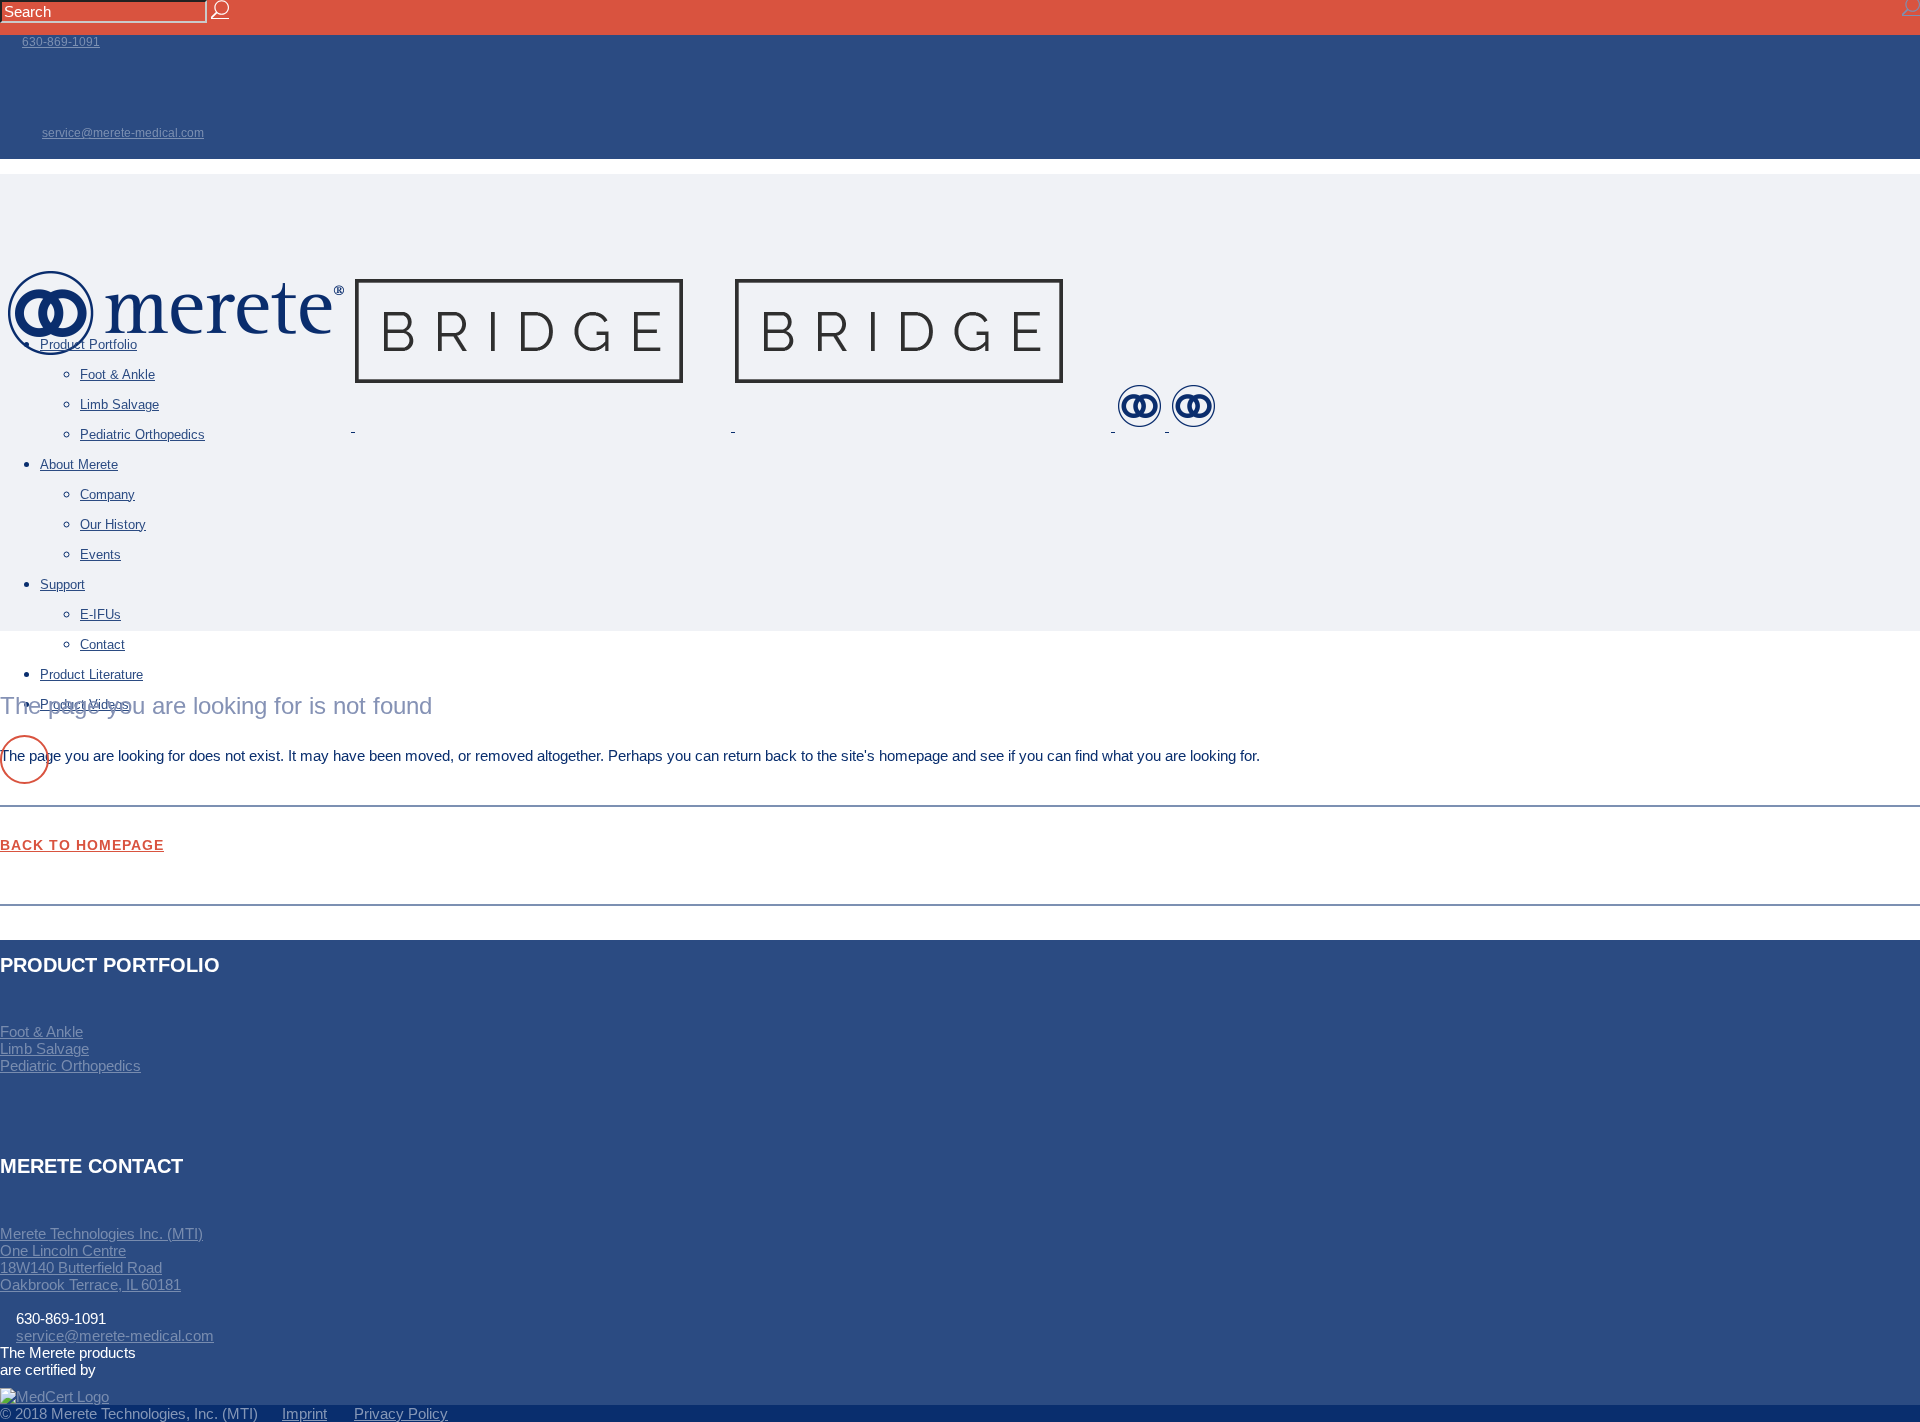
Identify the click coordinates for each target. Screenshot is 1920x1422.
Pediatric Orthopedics (70, 1065)
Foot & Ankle (41, 1031)
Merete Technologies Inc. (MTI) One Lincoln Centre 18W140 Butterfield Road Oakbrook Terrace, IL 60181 (101, 1259)
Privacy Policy (401, 1413)
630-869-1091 (61, 42)
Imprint (304, 1413)
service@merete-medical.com (123, 133)
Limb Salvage (44, 1048)
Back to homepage (82, 845)
